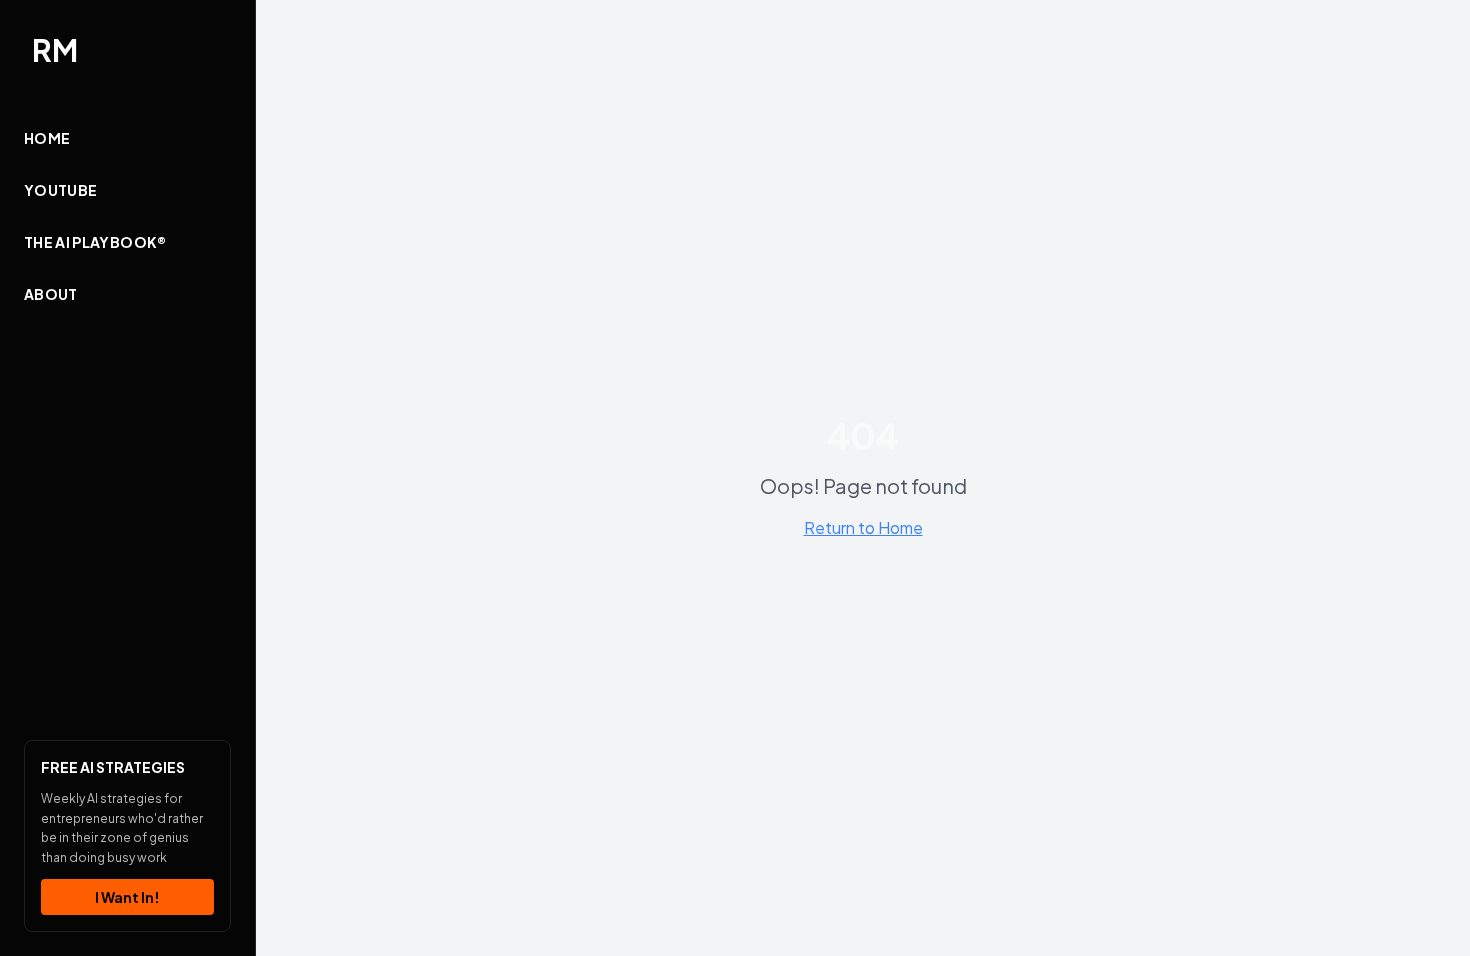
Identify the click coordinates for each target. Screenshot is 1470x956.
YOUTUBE (60, 190)
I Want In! (127, 897)
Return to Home (863, 527)
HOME (47, 138)
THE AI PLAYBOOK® (95, 242)
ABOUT (51, 294)
